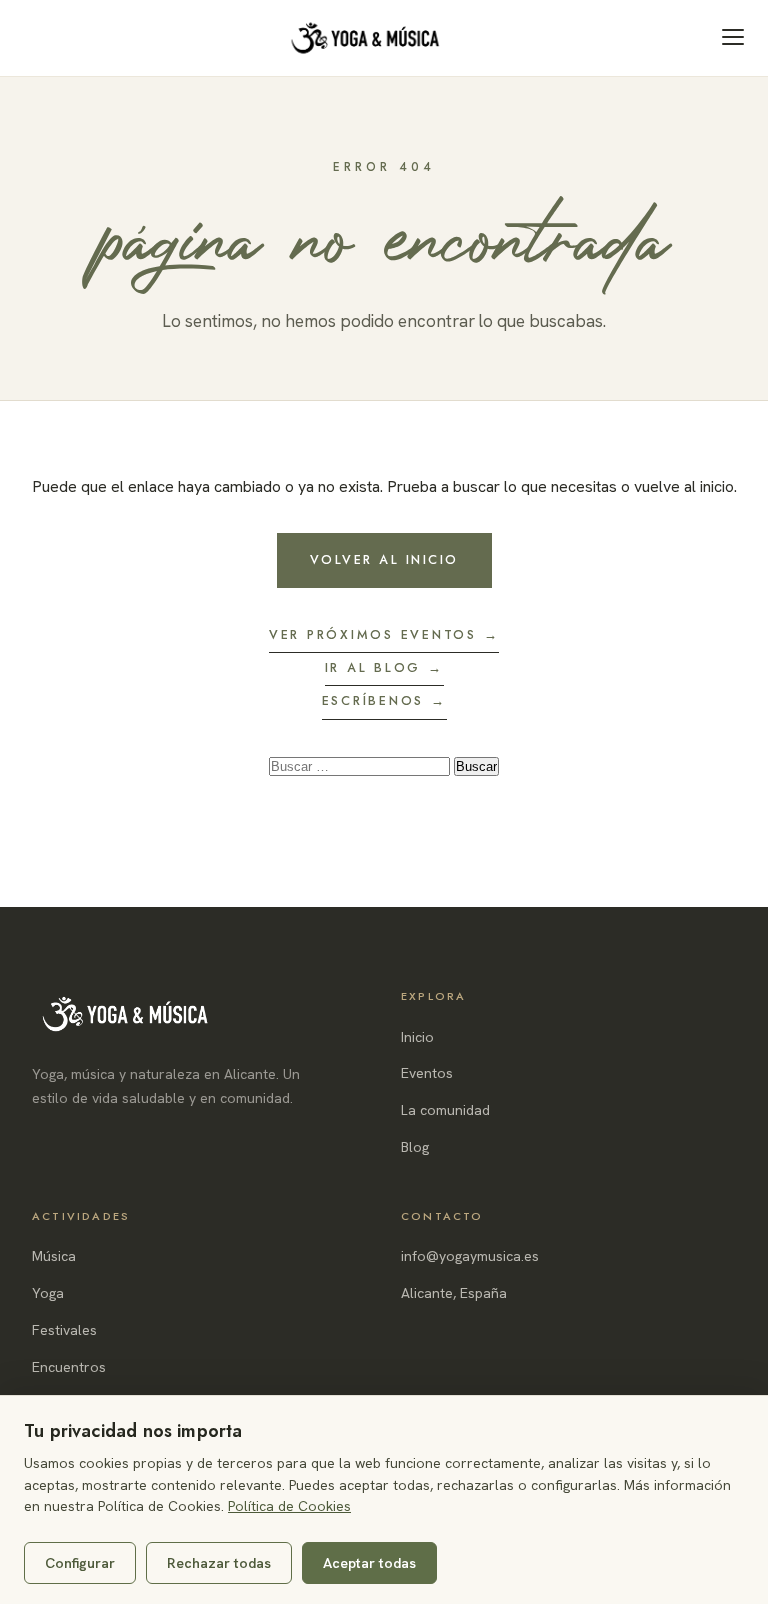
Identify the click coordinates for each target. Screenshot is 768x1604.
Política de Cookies (289, 1506)
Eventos (427, 1073)
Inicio (417, 1037)
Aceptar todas (369, 1563)
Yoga (48, 1293)
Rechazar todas (219, 1563)
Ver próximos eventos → (384, 635)
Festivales (64, 1330)
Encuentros (69, 1367)
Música (54, 1256)
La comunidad (445, 1110)
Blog (415, 1147)
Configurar (80, 1563)
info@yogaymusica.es (470, 1256)
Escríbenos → (384, 701)
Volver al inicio (384, 560)
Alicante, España (454, 1293)
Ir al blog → (384, 668)
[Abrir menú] (733, 37)
